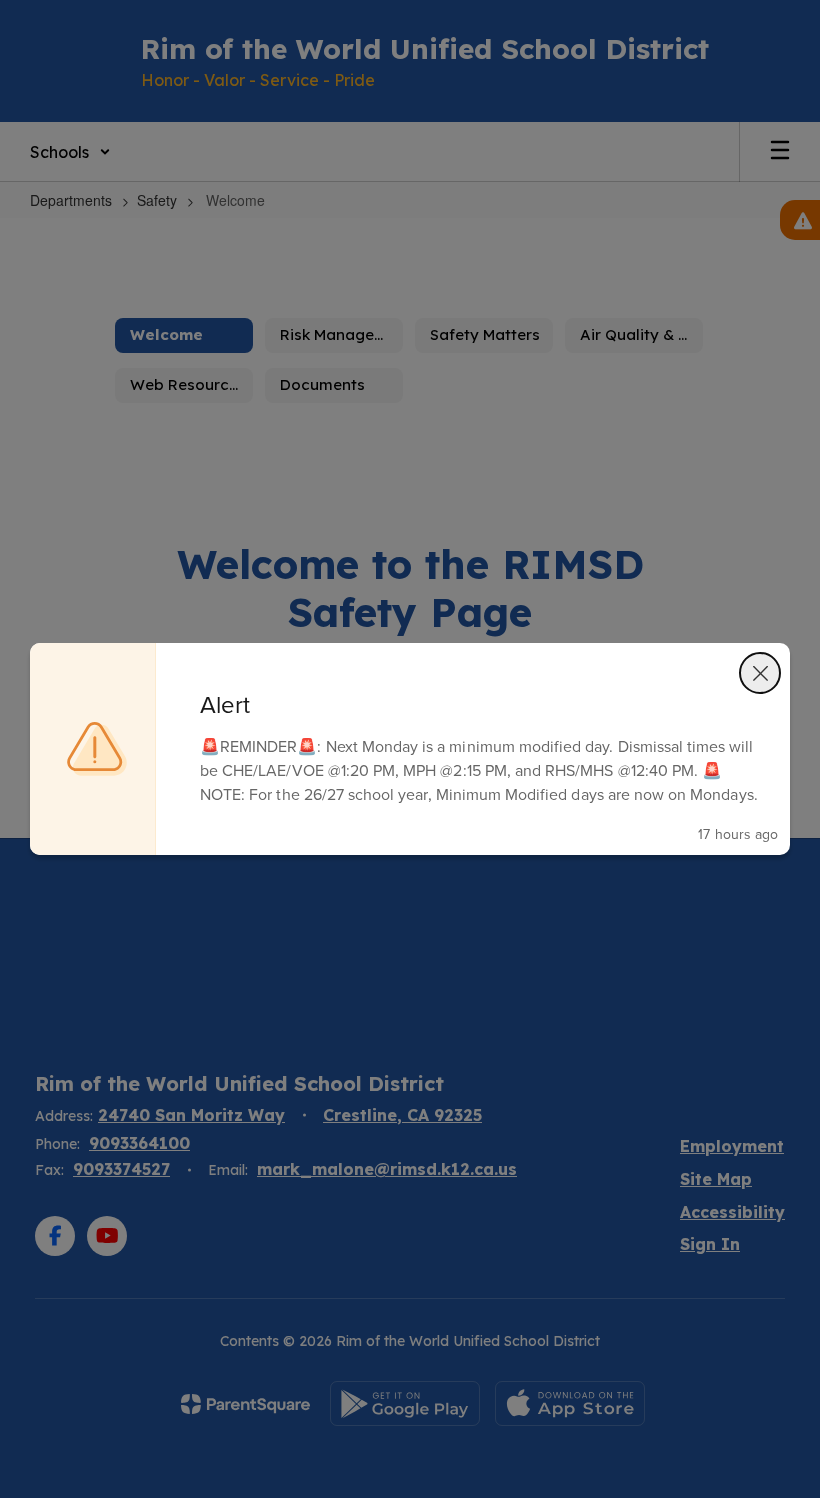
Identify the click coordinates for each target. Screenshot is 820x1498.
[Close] (760, 673)
